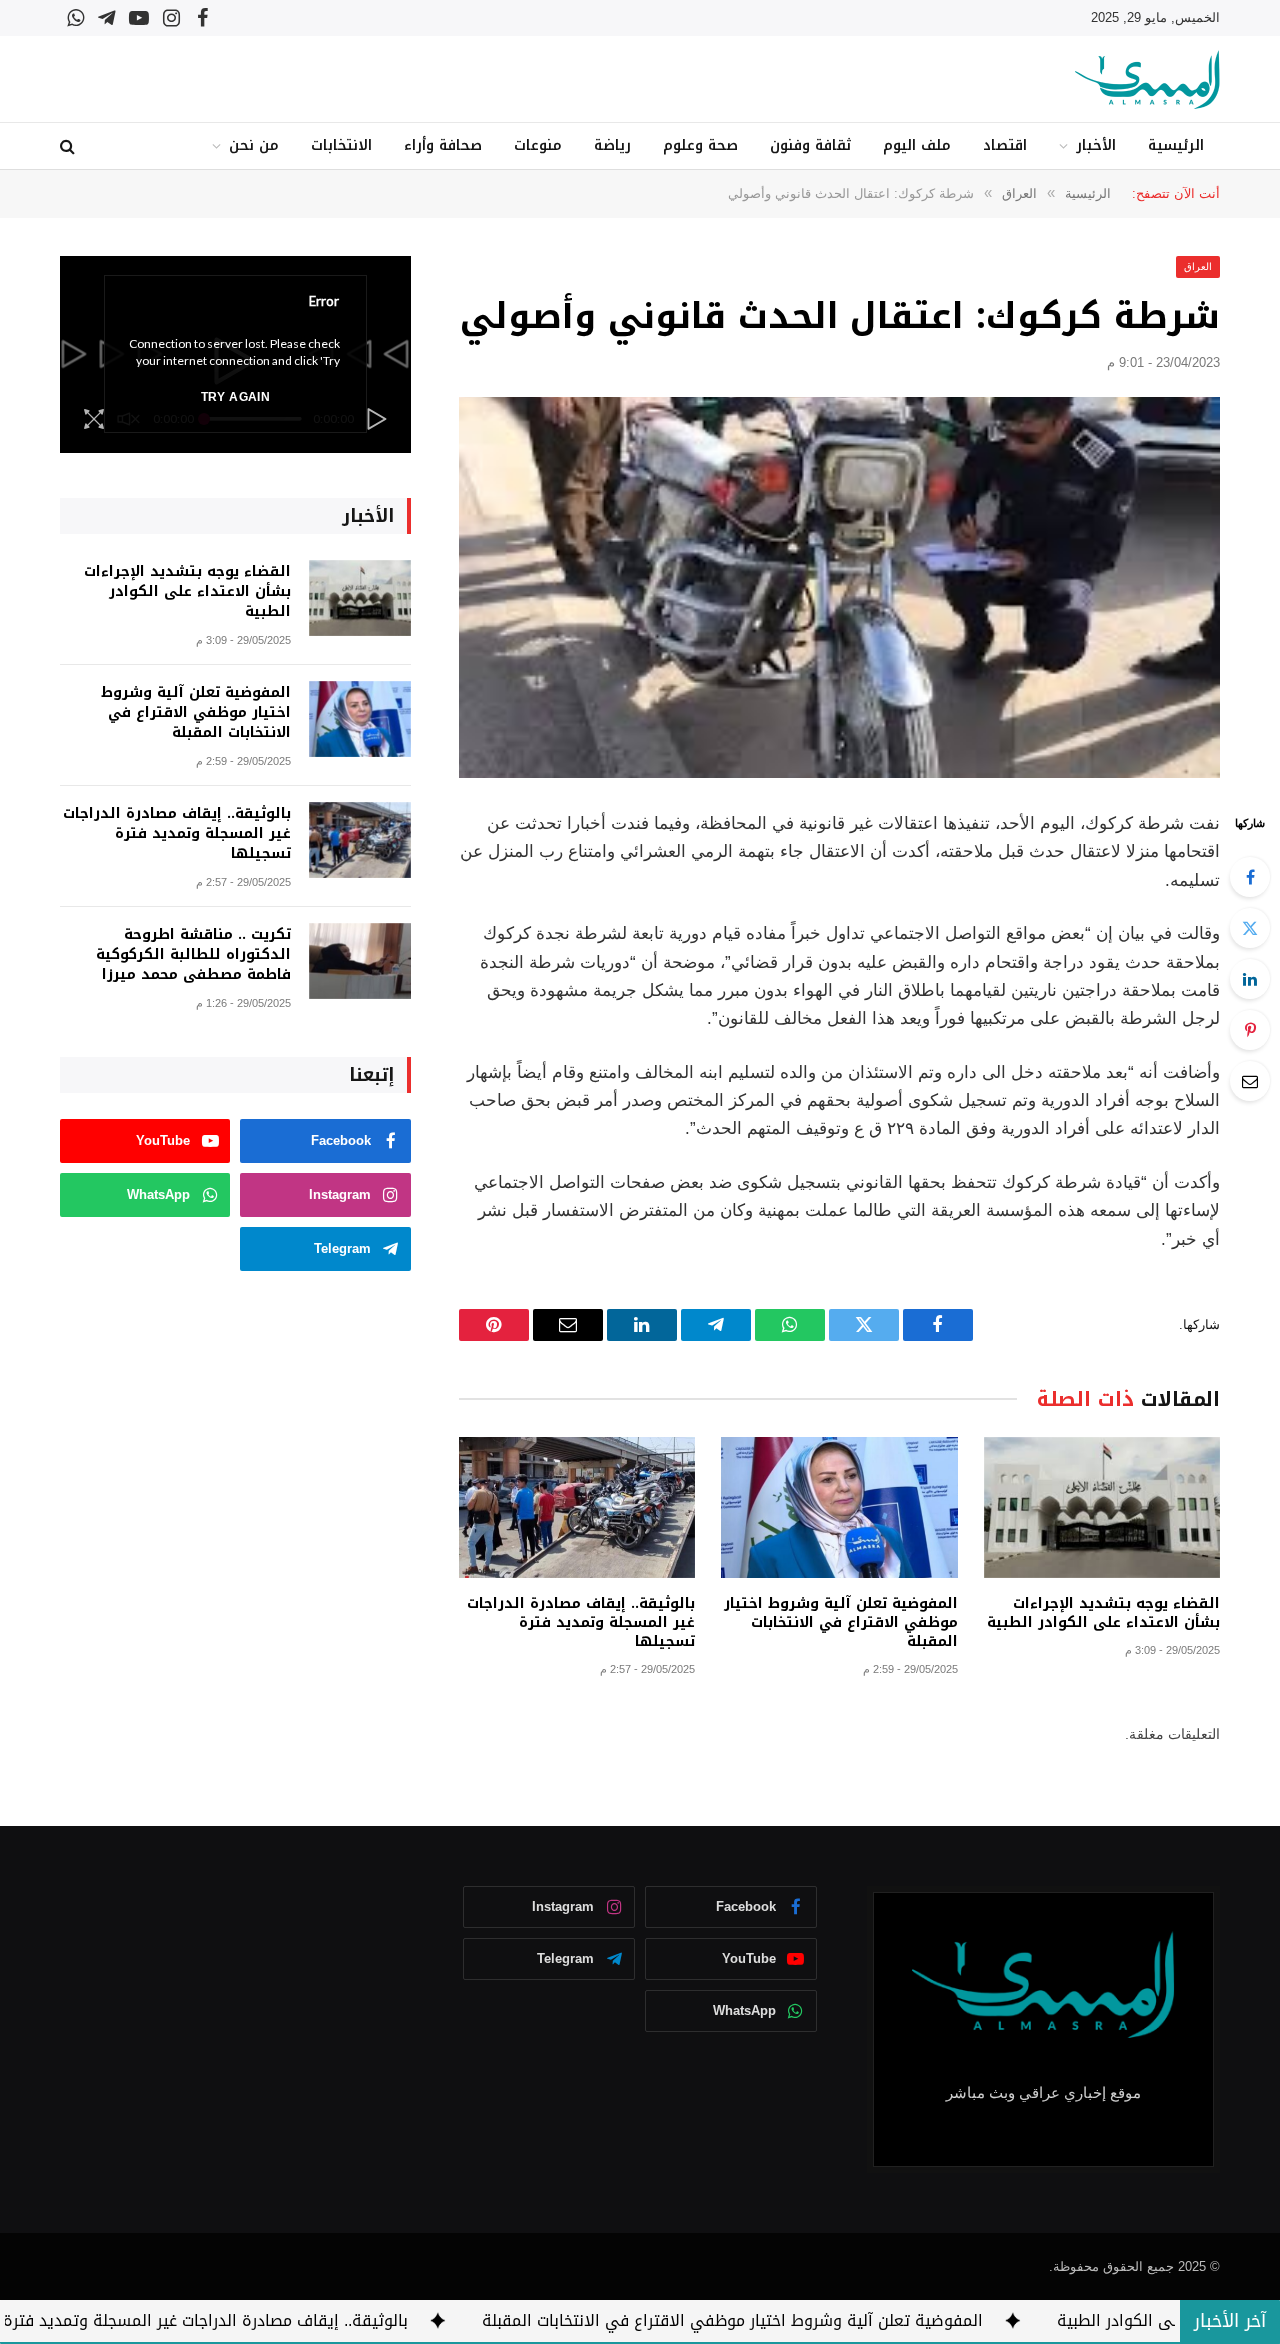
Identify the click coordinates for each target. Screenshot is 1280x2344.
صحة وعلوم (700, 145)
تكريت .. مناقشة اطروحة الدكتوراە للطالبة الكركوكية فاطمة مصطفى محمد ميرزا (193, 955)
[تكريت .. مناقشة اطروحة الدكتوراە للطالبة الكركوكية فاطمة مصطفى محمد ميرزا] (360, 961)
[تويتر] (1250, 928)
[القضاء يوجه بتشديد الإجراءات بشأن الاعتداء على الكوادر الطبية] (1102, 1507)
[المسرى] (1147, 79)
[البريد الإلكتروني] (1250, 1081)
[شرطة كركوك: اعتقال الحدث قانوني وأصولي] (839, 587)
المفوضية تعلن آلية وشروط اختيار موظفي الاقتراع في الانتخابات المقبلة (840, 1622)
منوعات (538, 145)
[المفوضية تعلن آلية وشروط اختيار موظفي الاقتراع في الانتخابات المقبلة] (839, 1507)
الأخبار (1096, 145)
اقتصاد (1005, 145)
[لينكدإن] (1250, 979)
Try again (235, 397)
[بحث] (69, 146)
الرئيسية (1176, 145)
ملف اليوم (917, 145)
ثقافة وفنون (810, 145)
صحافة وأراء (443, 145)
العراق (1198, 266)
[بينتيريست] (1250, 1030)
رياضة (612, 145)
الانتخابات (341, 145)
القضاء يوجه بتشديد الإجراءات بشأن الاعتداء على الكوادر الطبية (1103, 1613)
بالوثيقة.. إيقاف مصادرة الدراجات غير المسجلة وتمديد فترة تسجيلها (581, 1622)
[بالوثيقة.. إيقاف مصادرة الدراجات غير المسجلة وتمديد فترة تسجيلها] (577, 1507)
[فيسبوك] (1250, 877)
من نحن (254, 145)
